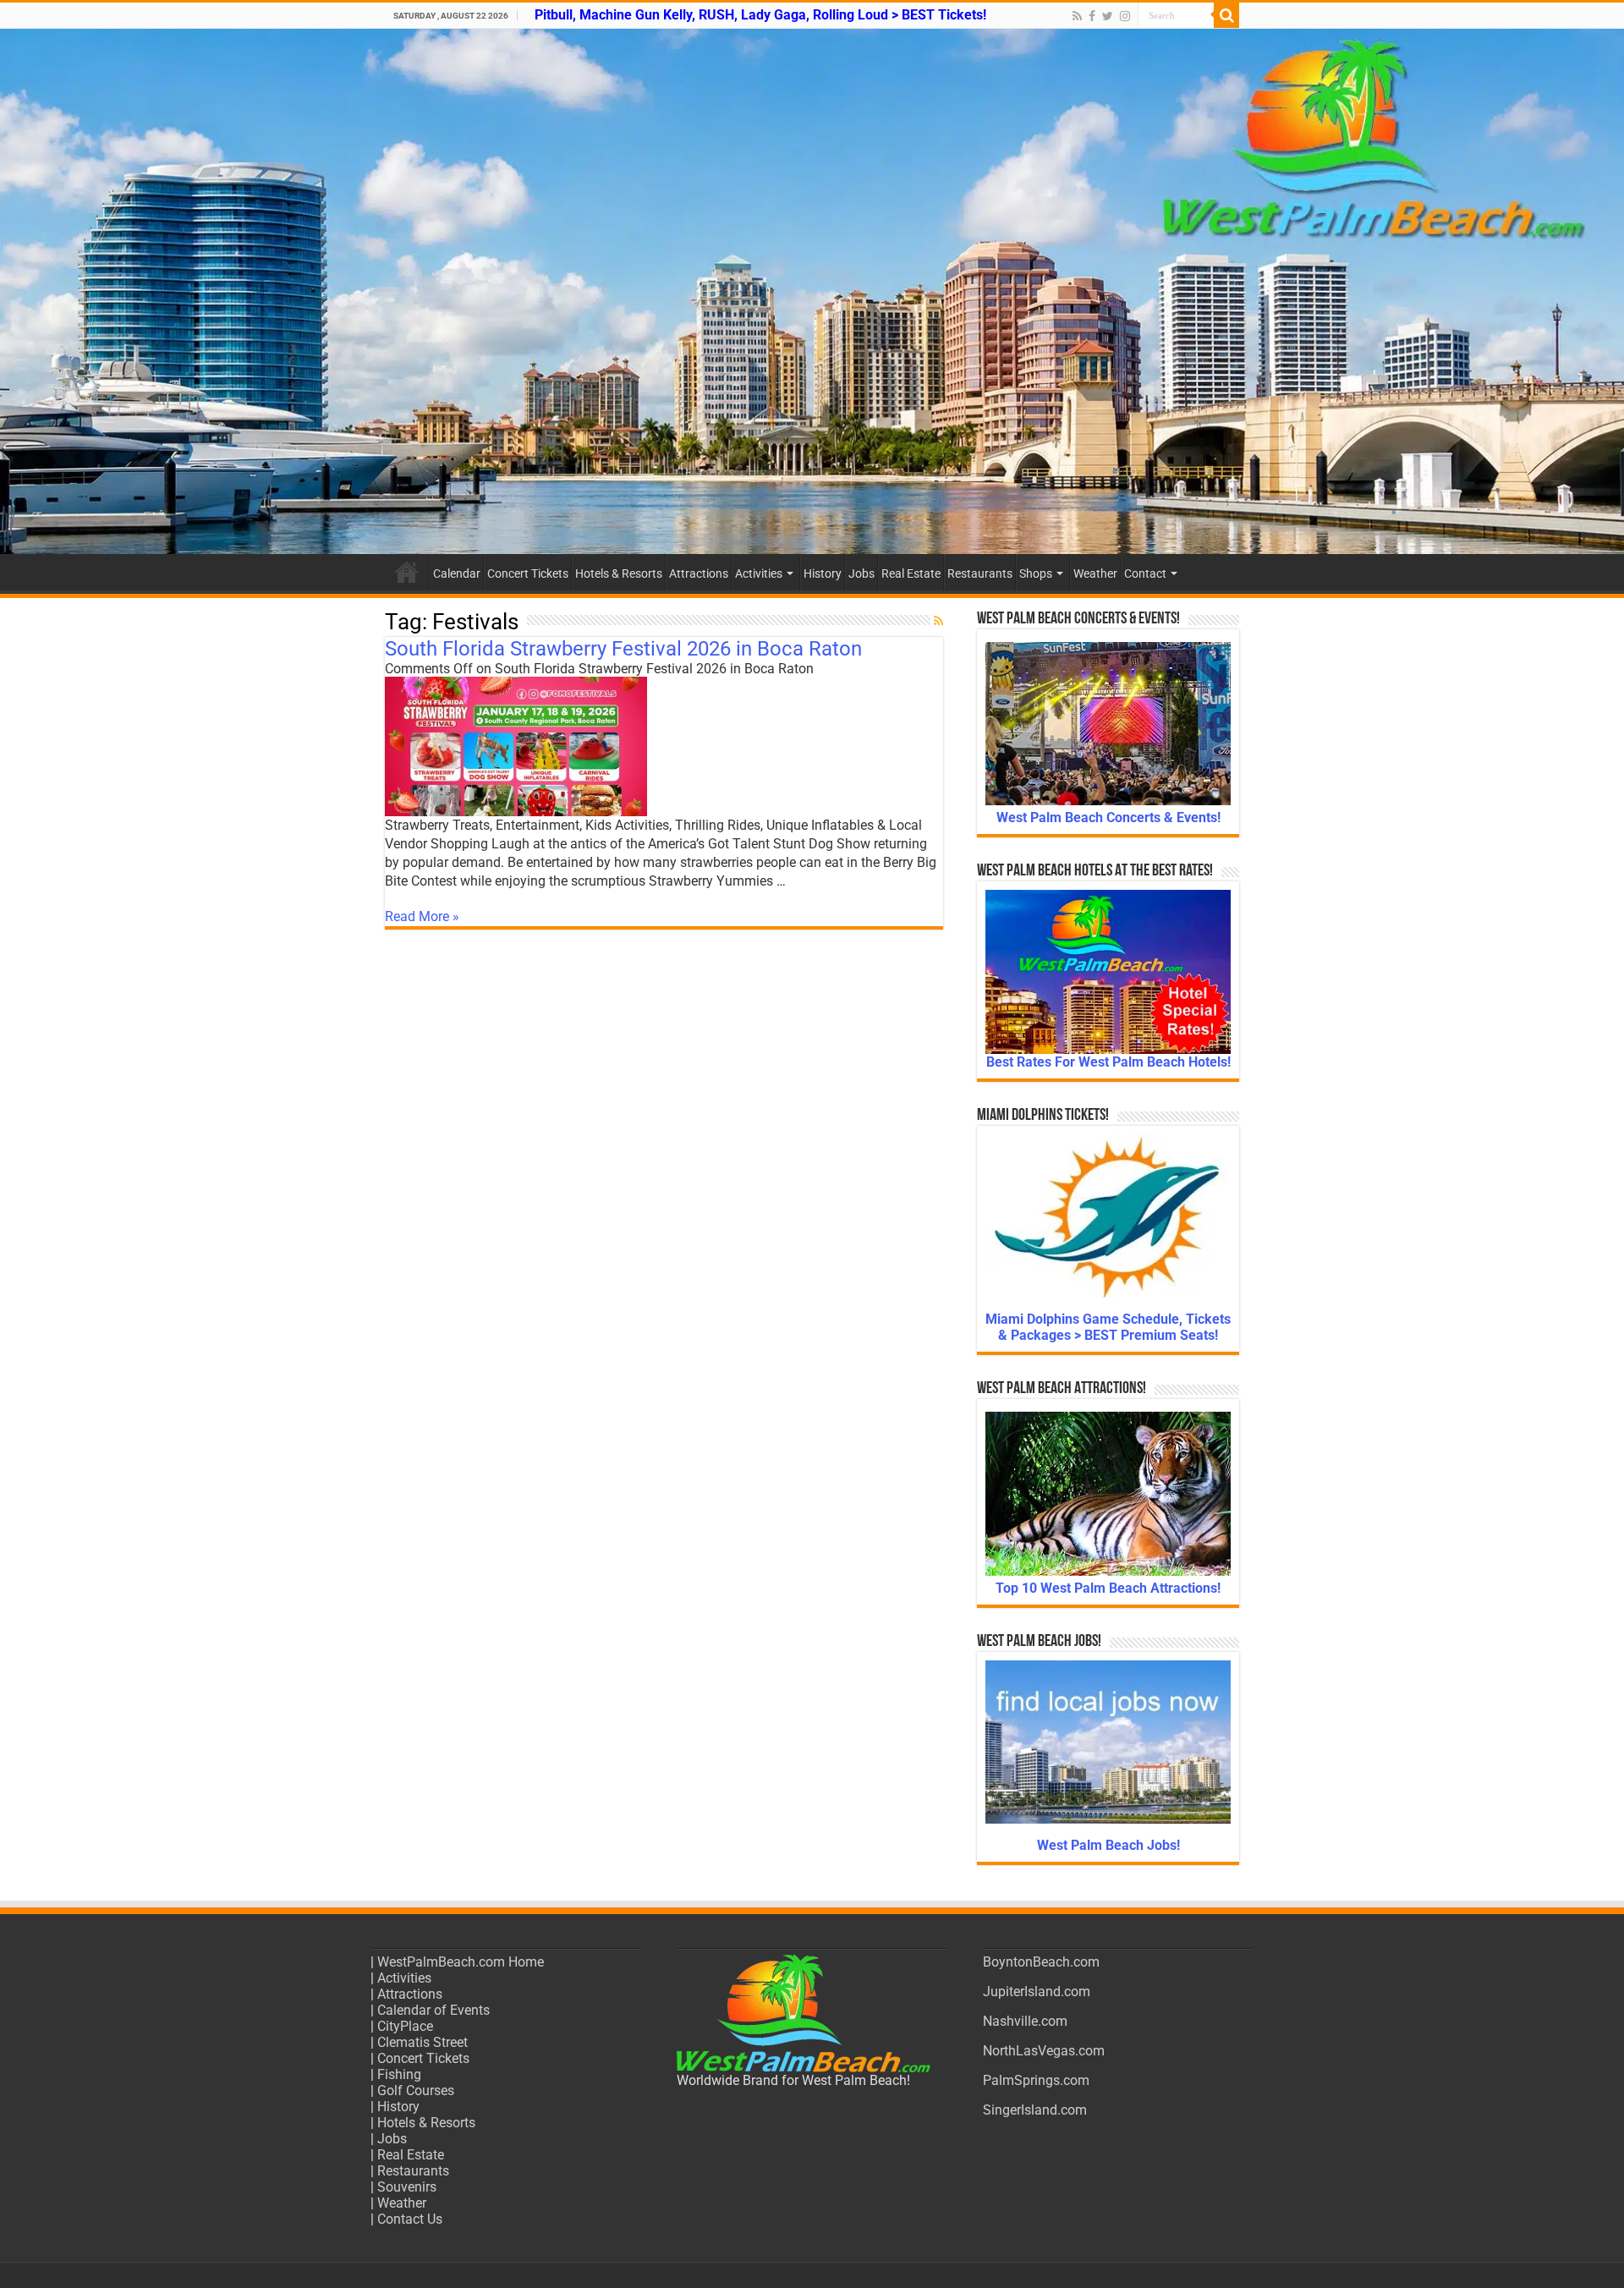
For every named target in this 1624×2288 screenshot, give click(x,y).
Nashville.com (1025, 2021)
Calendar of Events (433, 2010)
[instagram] (1125, 16)
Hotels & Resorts (619, 573)
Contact (1145, 573)
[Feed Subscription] (938, 621)
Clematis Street (422, 2042)
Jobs (861, 573)
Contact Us (410, 2219)
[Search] (1226, 15)
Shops (1036, 573)
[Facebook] (1092, 16)
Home (407, 572)
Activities (759, 573)
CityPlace (405, 2026)
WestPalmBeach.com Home (461, 1962)
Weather (1095, 573)
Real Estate (911, 573)
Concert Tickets (528, 573)
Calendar (457, 573)
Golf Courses (416, 2090)
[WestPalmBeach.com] (812, 291)
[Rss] (1077, 16)
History (823, 573)
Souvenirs (407, 2187)
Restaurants (980, 573)
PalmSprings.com (1036, 2080)
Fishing (399, 2074)
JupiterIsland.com (1037, 1992)
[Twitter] (1108, 16)
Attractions (699, 573)
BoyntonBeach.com (1041, 1962)
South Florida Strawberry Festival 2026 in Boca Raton (623, 649)
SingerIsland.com (1035, 2110)
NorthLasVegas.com (1044, 2051)
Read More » (422, 916)
